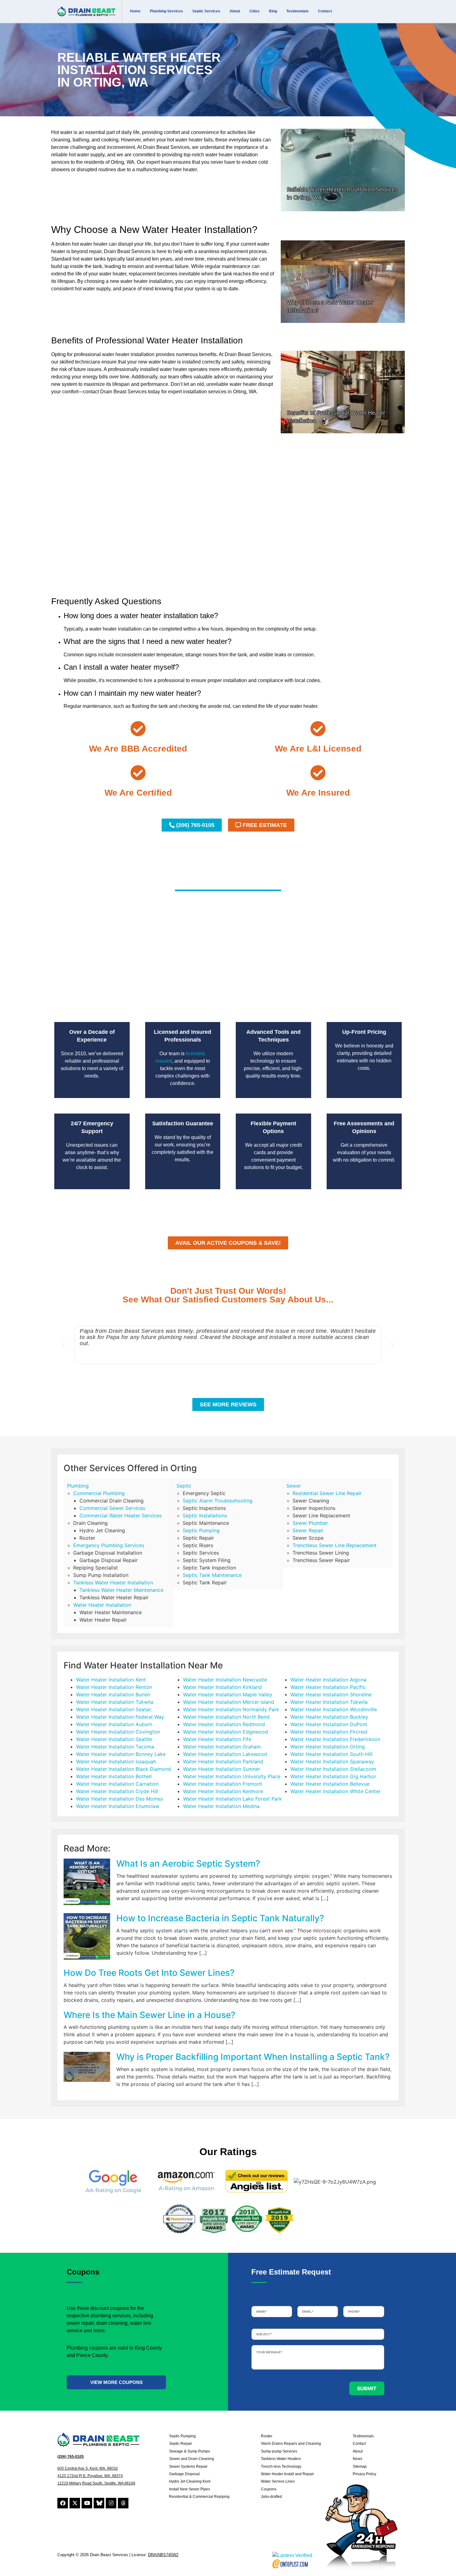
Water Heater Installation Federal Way (120, 1717)
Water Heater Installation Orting (328, 1747)
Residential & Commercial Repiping (199, 2497)
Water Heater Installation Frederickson (335, 1739)
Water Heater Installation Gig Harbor (333, 1776)
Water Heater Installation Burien (113, 1694)
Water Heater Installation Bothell (114, 1776)
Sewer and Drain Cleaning (192, 2459)
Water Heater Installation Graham (222, 1747)
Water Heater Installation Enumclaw (118, 1806)
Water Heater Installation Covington (118, 1732)
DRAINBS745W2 (163, 2555)
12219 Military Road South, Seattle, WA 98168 (96, 2483)
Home (135, 11)
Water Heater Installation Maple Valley (228, 1694)
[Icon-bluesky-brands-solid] (99, 2503)
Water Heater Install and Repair (287, 2474)
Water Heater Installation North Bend (226, 1717)
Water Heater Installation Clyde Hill (117, 1791)
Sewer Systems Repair (188, 2467)
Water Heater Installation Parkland (223, 1761)
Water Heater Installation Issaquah (116, 1761)
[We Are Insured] (318, 773)
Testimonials (297, 11)
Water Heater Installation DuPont (329, 1724)
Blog (273, 11)
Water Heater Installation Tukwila (115, 1702)
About (235, 11)
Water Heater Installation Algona (328, 1680)
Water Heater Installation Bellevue (330, 1784)
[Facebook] (63, 2503)
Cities (255, 11)
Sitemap (360, 2467)
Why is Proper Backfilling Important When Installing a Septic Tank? (253, 2057)
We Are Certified (138, 793)
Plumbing (78, 1486)
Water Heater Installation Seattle (114, 1739)
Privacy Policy (364, 2474)
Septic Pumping (201, 1530)
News (358, 2459)
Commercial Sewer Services (112, 1508)
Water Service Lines (278, 2481)
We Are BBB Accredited (138, 749)
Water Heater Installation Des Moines (119, 1799)
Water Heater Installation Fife (217, 1739)
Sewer (294, 1486)
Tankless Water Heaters (281, 2459)
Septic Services (206, 11)
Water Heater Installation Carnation (117, 1784)
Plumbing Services (166, 11)
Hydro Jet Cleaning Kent (190, 2481)
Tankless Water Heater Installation (113, 1583)
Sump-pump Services (279, 2451)
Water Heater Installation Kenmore (223, 1791)
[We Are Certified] (138, 773)
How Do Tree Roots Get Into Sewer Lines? (149, 1973)
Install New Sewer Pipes (190, 2489)
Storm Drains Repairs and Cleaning (291, 2444)
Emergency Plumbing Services (109, 1545)
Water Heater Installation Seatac (114, 1709)
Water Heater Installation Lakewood (225, 1754)
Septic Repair (181, 2444)
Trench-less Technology (281, 2467)
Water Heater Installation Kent (111, 1680)
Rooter (267, 2436)
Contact (325, 11)
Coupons (269, 2489)
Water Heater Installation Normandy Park (231, 1709)
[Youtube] (87, 2503)
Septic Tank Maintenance (212, 1575)
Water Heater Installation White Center (335, 1791)
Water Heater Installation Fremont (223, 1784)
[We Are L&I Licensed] (318, 729)
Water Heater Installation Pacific (328, 1687)
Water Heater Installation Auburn (114, 1724)
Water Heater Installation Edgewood (226, 1732)
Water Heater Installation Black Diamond (123, 1769)
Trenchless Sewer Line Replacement (335, 1545)
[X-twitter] (75, 2503)
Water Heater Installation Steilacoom (333, 1769)
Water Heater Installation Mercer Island (229, 1702)
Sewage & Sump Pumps (190, 2451)
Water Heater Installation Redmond (224, 1724)
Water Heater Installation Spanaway (332, 1761)
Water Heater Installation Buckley (329, 1717)
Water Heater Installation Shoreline (331, 1694)
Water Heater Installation (102, 1605)
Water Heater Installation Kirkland (222, 1687)
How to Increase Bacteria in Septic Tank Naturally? (220, 1918)
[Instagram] (111, 2503)
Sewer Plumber (310, 1523)
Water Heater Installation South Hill (331, 1754)
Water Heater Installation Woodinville (334, 1709)
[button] (64, 1345)
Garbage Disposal (184, 2474)
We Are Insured (318, 793)
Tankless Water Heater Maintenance (121, 1590)
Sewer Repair (308, 1530)
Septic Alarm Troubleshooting (218, 1501)
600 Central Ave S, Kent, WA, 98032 (88, 2468)
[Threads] (123, 2503)
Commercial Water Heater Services (121, 1516)
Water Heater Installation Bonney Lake (121, 1754)
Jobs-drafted (271, 2497)
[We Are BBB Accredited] (138, 729)
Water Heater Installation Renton (114, 1687)
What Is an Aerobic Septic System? (188, 1864)
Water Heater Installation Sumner (222, 1769)
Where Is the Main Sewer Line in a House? (150, 2015)
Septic (184, 1486)
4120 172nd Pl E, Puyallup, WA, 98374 (90, 2476)
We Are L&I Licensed (318, 749)
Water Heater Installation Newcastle (225, 1680)
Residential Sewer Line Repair (327, 1493)
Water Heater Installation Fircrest (329, 1732)
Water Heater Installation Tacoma (115, 1747)
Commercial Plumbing (99, 1493)
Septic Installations (205, 1516)
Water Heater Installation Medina (221, 1806)
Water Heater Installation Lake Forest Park (232, 1799)
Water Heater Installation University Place (232, 1776)
